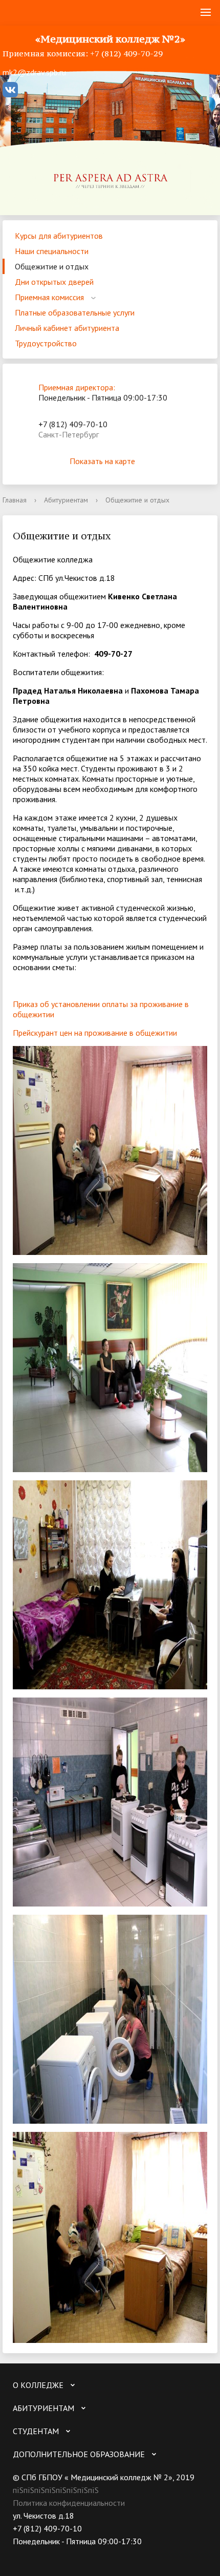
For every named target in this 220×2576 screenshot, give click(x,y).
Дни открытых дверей (54, 282)
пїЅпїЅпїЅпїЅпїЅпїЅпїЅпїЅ (56, 2490)
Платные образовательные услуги (75, 312)
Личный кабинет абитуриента (67, 328)
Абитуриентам (66, 500)
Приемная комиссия (49, 297)
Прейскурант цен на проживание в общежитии (95, 1033)
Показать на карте (102, 461)
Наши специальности (52, 251)
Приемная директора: (77, 387)
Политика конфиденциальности (69, 2503)
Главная (15, 500)
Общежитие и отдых (52, 266)
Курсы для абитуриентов (59, 236)
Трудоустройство (46, 343)
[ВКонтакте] (20, 2554)
